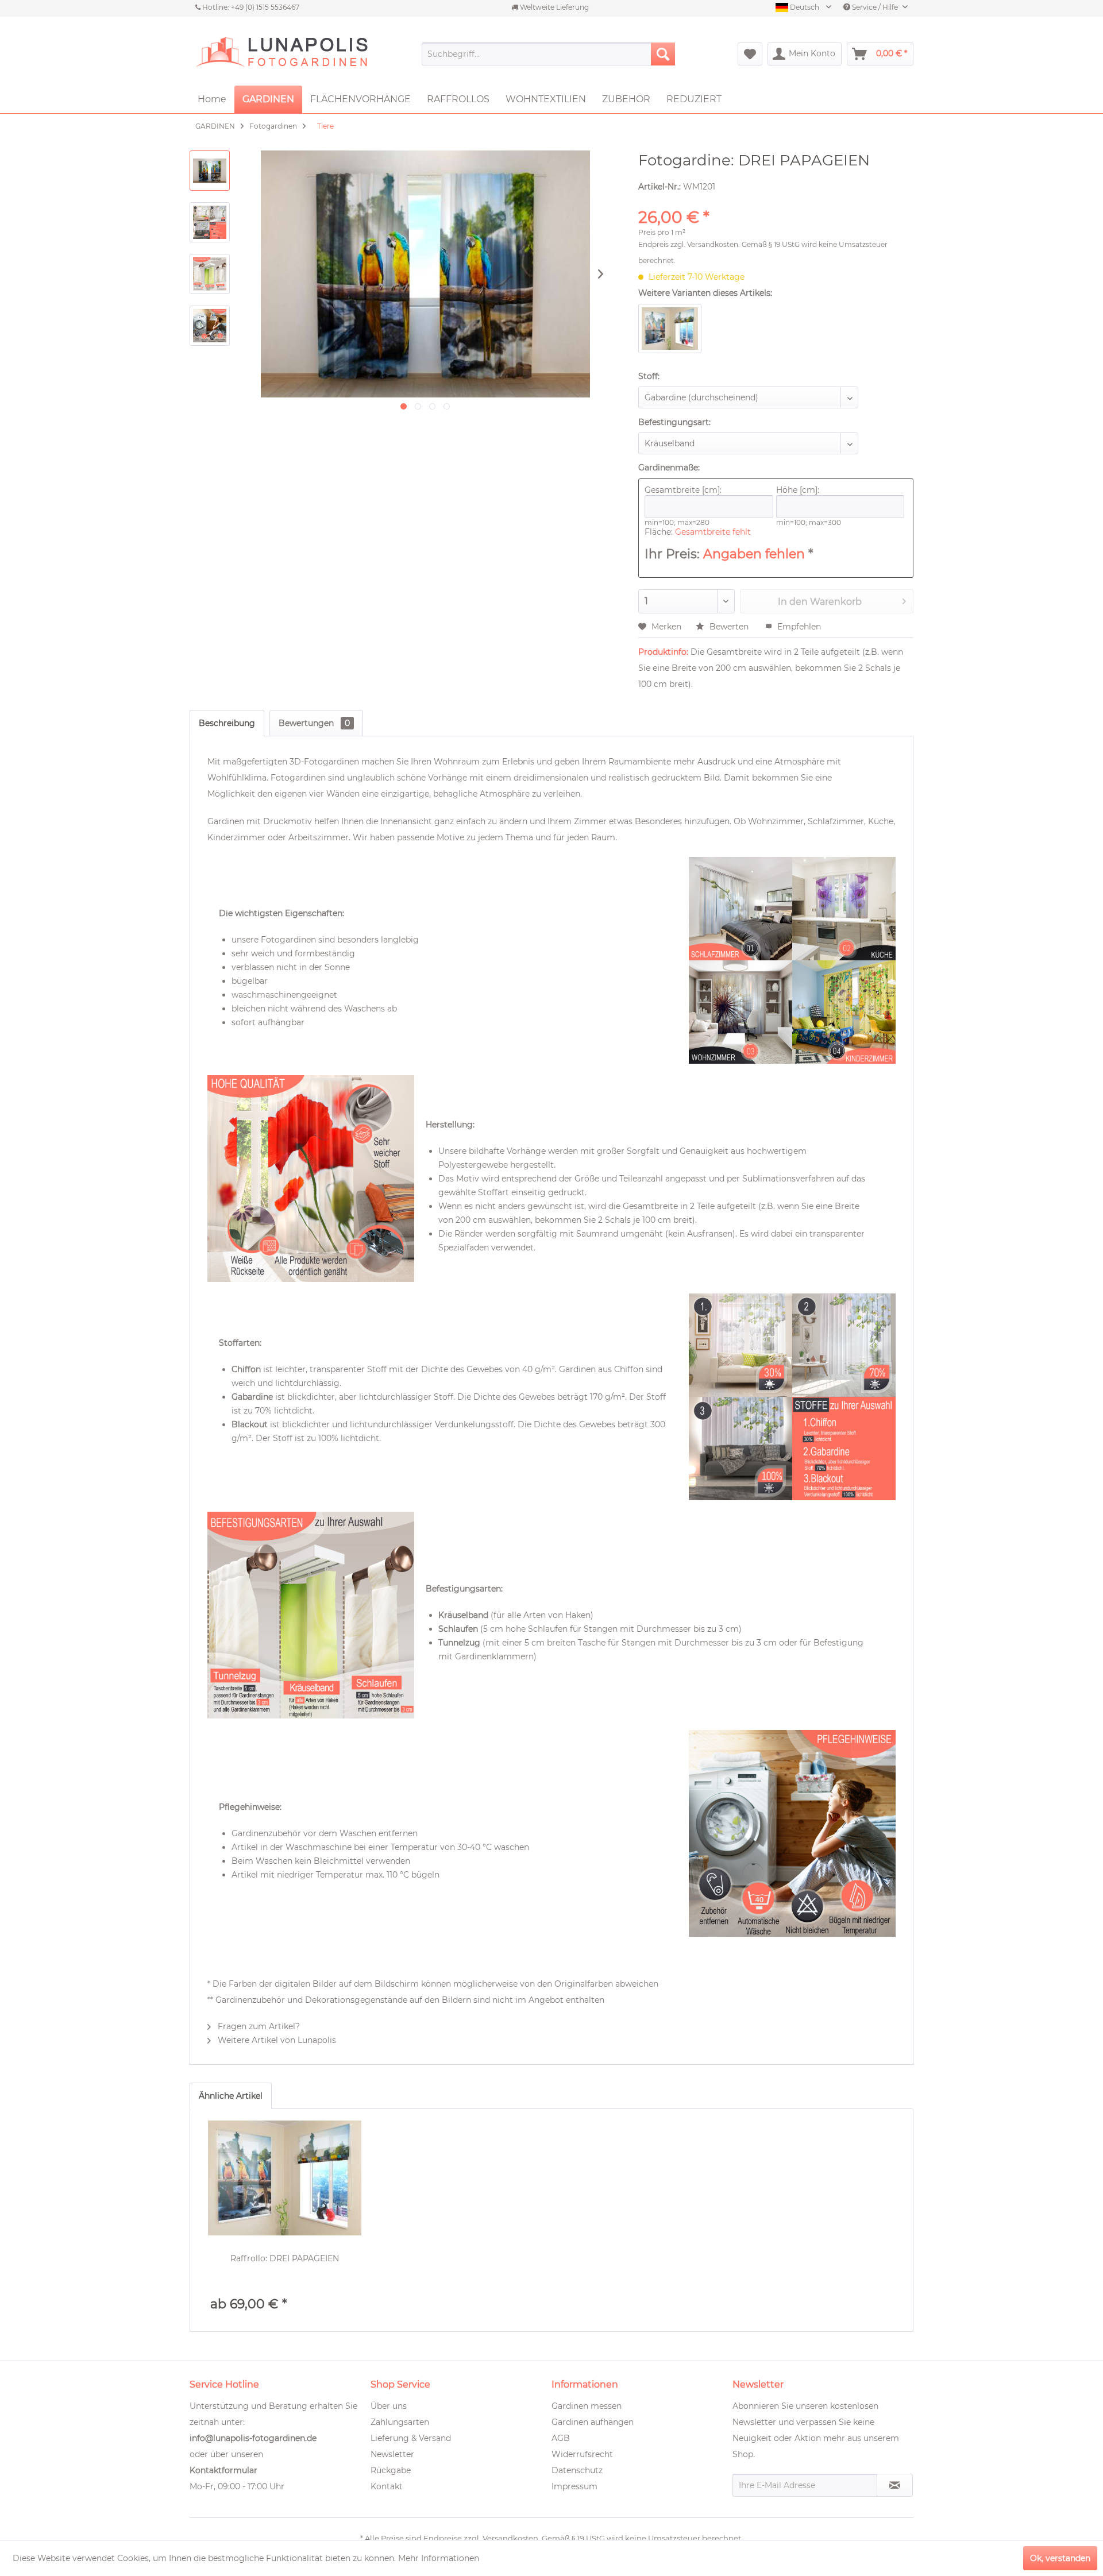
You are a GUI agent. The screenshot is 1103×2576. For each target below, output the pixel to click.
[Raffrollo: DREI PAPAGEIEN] (285, 2178)
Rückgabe (391, 2470)
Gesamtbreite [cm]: (683, 490)
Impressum (574, 2486)
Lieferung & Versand (411, 2438)
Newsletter (392, 2454)
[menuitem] (548, 54)
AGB (561, 2438)
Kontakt (387, 2486)
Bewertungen (314, 723)
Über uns (389, 2406)
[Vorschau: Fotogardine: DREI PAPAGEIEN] (210, 171)
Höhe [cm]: (798, 490)
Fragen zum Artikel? (258, 2026)
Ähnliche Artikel (231, 2096)
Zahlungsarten (400, 2422)
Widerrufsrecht (582, 2454)
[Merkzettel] (750, 54)
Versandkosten (713, 244)
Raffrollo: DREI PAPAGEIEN (285, 2258)
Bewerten (729, 627)
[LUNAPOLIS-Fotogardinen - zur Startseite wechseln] (281, 54)
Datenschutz (577, 2470)
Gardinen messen (587, 2406)
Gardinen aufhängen (593, 2422)
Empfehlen (798, 627)
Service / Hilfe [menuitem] (875, 7)
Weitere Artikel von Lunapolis (276, 2040)
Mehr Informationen (439, 2558)
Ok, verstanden (1060, 2558)
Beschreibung (227, 723)
